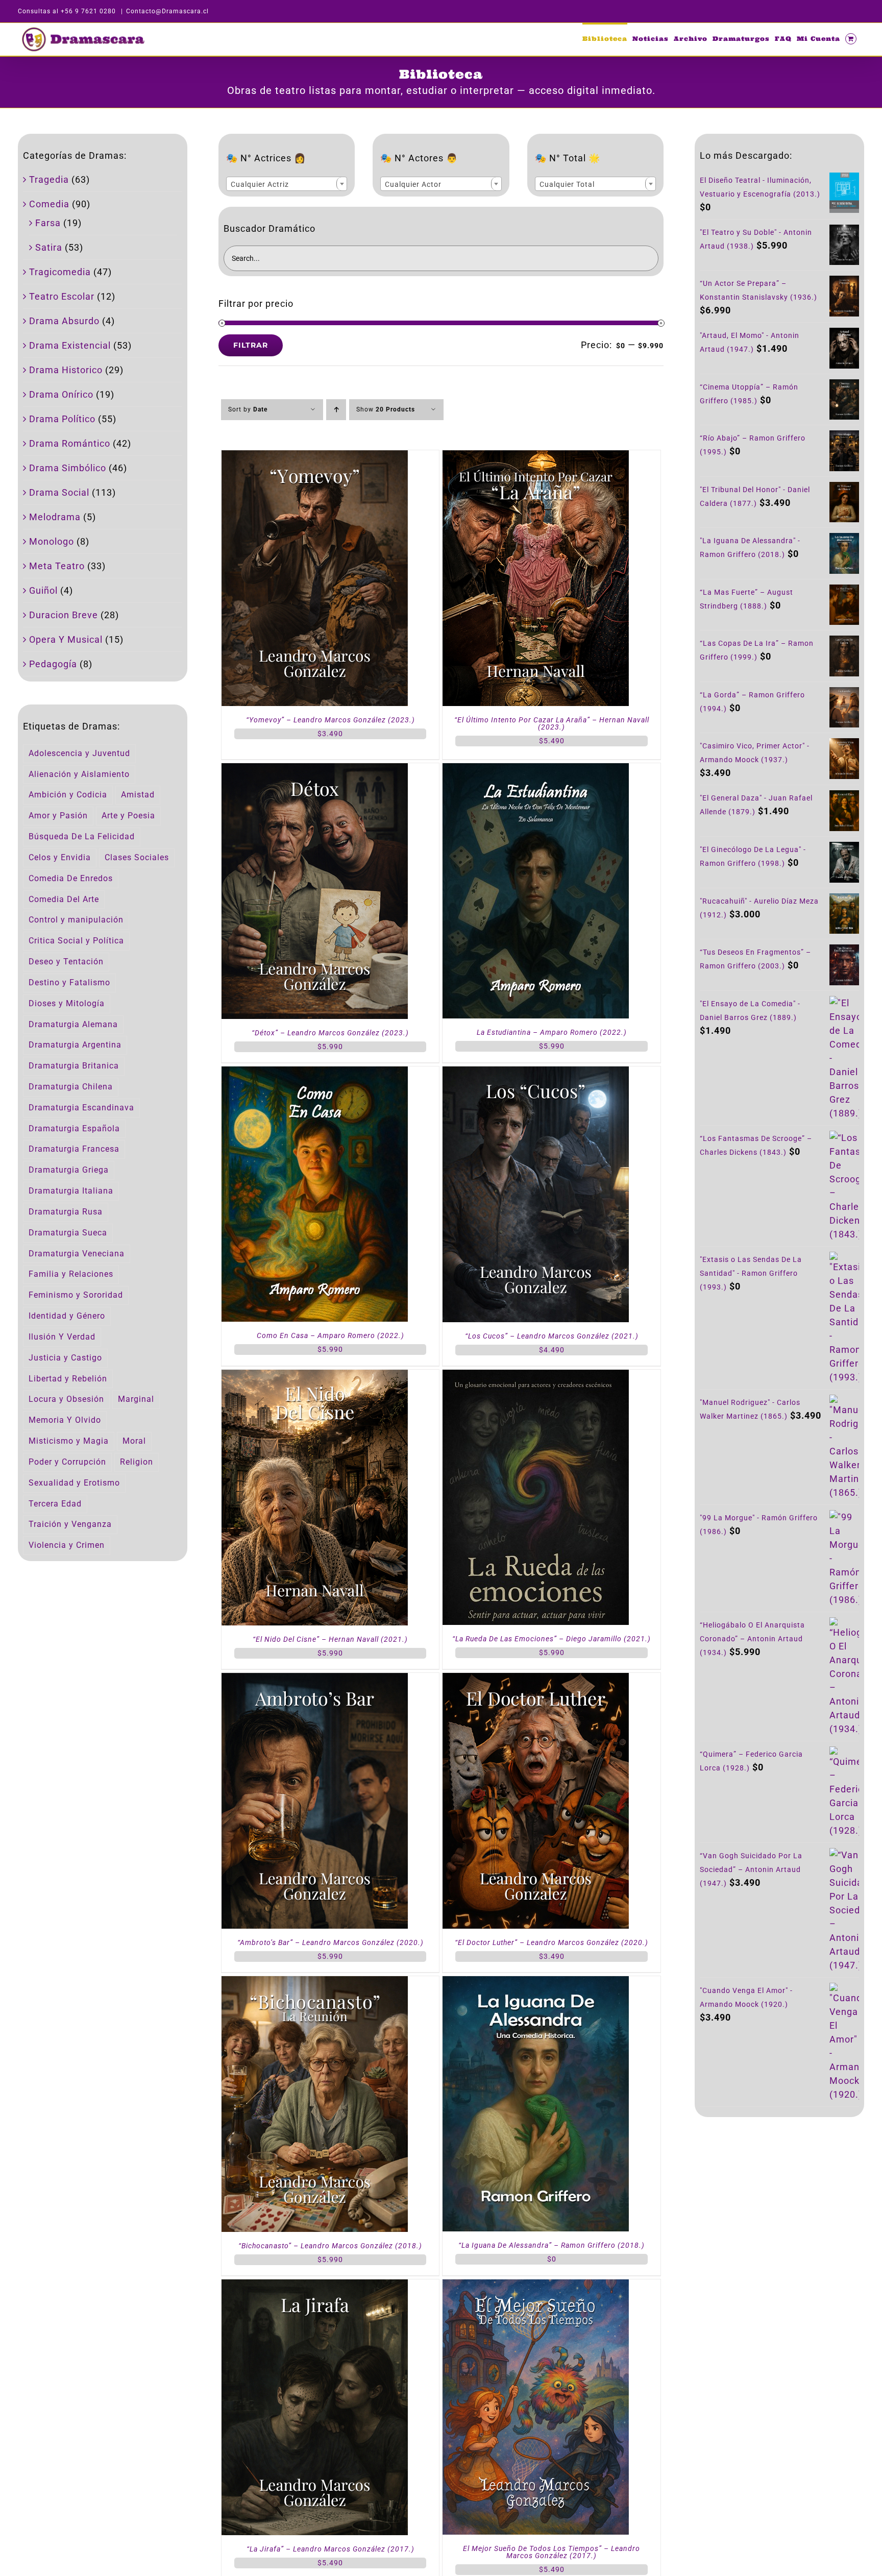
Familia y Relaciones (71, 1274)
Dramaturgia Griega (69, 1170)
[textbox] (287, 184)
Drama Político (62, 419)
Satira (49, 247)
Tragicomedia (60, 272)
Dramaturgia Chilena (71, 1087)
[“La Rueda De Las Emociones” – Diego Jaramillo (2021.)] (536, 1377)
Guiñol (43, 590)
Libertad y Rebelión (68, 1379)
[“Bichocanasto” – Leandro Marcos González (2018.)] (315, 1983)
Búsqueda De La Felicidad (82, 836)
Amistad (138, 795)
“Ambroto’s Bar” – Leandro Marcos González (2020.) (330, 1942)
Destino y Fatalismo (69, 982)
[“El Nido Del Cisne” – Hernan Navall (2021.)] (315, 1377)
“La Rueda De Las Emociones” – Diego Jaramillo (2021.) (552, 1639)
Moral (134, 1441)
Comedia (49, 204)
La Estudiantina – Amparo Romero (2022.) (552, 1032)
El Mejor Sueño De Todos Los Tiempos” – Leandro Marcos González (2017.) (552, 2552)
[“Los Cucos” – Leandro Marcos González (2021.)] (536, 1073)
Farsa (48, 223)
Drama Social (59, 492)
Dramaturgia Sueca (68, 1233)
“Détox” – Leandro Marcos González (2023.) (330, 1033)
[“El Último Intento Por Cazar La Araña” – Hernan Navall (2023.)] (536, 457)
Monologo (52, 541)
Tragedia (49, 179)
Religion (137, 1462)
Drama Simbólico (68, 468)
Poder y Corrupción (67, 1462)
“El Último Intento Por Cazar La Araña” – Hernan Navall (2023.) (552, 723)
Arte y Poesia (128, 816)
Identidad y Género (67, 1316)
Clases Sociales (137, 857)
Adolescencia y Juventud (79, 753)
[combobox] (287, 184)
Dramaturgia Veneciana (77, 1254)
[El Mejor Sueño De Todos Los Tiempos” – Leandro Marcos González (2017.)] (536, 2286)
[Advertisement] (779, 2204)
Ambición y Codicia (68, 795)
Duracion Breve (64, 615)
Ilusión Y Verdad (62, 1337)
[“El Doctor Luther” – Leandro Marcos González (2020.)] (536, 1680)
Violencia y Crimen (67, 1545)
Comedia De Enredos (71, 878)
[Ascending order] (336, 410)
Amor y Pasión (58, 816)
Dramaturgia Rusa (66, 1212)
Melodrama (55, 517)
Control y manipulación (76, 920)
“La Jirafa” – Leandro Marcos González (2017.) (330, 2549)
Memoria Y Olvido (65, 1420)
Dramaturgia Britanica (74, 1066)
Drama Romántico (70, 443)
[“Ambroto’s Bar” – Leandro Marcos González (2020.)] (315, 1680)
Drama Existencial (70, 345)
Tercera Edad (55, 1504)
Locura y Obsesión (66, 1399)
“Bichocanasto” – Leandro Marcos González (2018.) (330, 2246)
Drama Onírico (61, 394)
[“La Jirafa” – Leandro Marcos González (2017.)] (315, 2286)
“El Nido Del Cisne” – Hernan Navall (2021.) (330, 1639)
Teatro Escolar (62, 296)
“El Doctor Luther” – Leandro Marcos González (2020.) (552, 1942)
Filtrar (251, 345)
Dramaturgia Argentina (75, 1045)
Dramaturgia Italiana (71, 1191)
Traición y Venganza (70, 1524)
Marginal (136, 1399)
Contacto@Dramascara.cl (167, 11)
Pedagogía (53, 664)
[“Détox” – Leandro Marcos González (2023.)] (315, 770)
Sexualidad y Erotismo (74, 1483)
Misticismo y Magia (69, 1441)
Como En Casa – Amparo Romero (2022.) (330, 1335)
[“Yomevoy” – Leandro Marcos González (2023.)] (315, 457)
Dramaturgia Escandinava (81, 1108)
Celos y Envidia (60, 857)
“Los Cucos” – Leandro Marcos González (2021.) (552, 1336)
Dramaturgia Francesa (74, 1149)
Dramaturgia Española (74, 1128)
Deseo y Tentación (66, 962)
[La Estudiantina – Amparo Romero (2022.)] (536, 770)
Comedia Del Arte (64, 899)
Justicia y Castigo (65, 1358)
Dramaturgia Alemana (73, 1024)
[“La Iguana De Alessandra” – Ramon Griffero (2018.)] (536, 1983)
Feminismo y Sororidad (76, 1295)
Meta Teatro (57, 566)
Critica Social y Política (76, 941)
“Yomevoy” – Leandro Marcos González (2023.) (330, 720)
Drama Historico (66, 370)
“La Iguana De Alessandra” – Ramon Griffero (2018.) (552, 2245)
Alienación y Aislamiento (79, 774)
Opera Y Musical (66, 639)
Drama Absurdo (64, 321)
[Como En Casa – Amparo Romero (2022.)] (315, 1073)
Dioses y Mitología (67, 1003)
